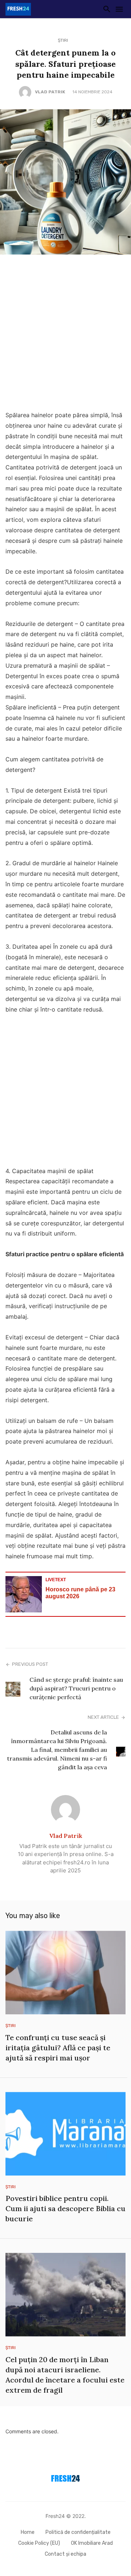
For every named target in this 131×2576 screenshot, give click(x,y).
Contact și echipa (65, 2554)
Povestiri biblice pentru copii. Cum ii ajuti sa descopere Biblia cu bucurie (65, 2208)
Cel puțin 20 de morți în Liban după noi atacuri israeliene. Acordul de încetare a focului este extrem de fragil (65, 2375)
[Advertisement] (65, 334)
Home (28, 2532)
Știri (63, 40)
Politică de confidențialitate (78, 2532)
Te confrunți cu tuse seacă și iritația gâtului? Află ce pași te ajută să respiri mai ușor (58, 2048)
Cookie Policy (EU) (39, 2543)
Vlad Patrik (50, 92)
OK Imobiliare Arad (92, 2543)
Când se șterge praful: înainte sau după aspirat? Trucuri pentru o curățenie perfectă (76, 1688)
